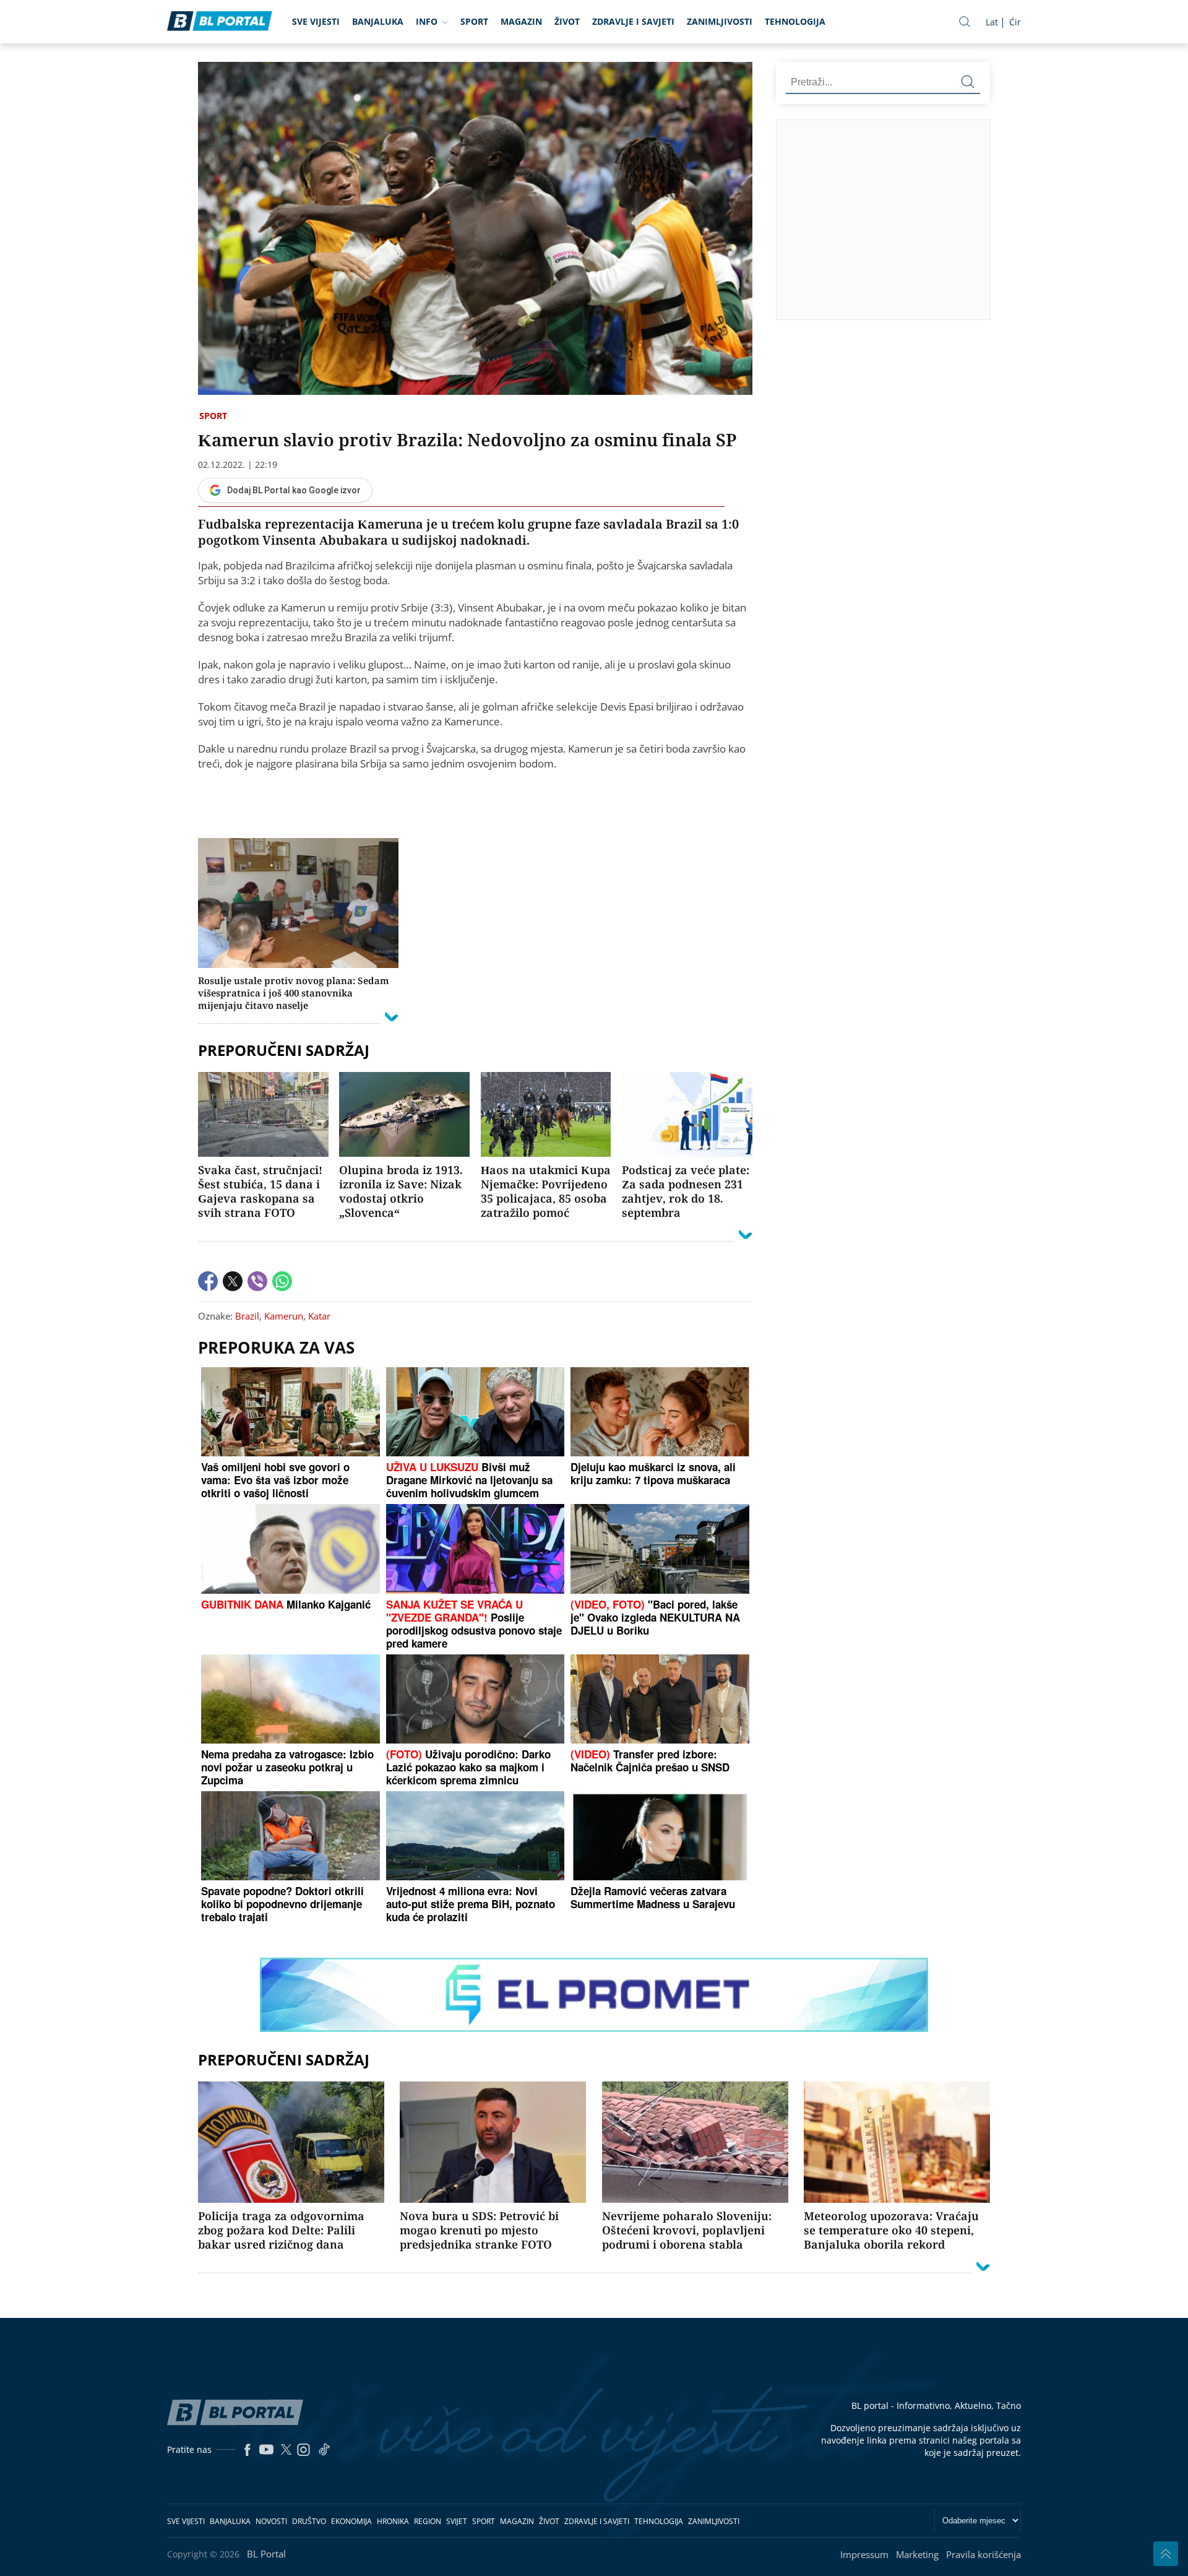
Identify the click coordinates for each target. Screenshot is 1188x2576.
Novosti (271, 2521)
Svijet (457, 2521)
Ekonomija (351, 2521)
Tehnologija (795, 21)
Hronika (393, 2521)
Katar (319, 1316)
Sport (474, 21)
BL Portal (266, 2554)
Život (567, 21)
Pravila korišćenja (984, 2554)
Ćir (1015, 22)
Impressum (864, 2554)
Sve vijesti (316, 21)
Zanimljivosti (720, 21)
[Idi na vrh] (1166, 2554)
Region (428, 2521)
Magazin (521, 21)
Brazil (247, 1316)
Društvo (309, 2521)
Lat (992, 22)
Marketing (917, 2554)
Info (427, 21)
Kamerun (284, 1316)
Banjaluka (378, 21)
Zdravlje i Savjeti (633, 21)
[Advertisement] (982, 219)
